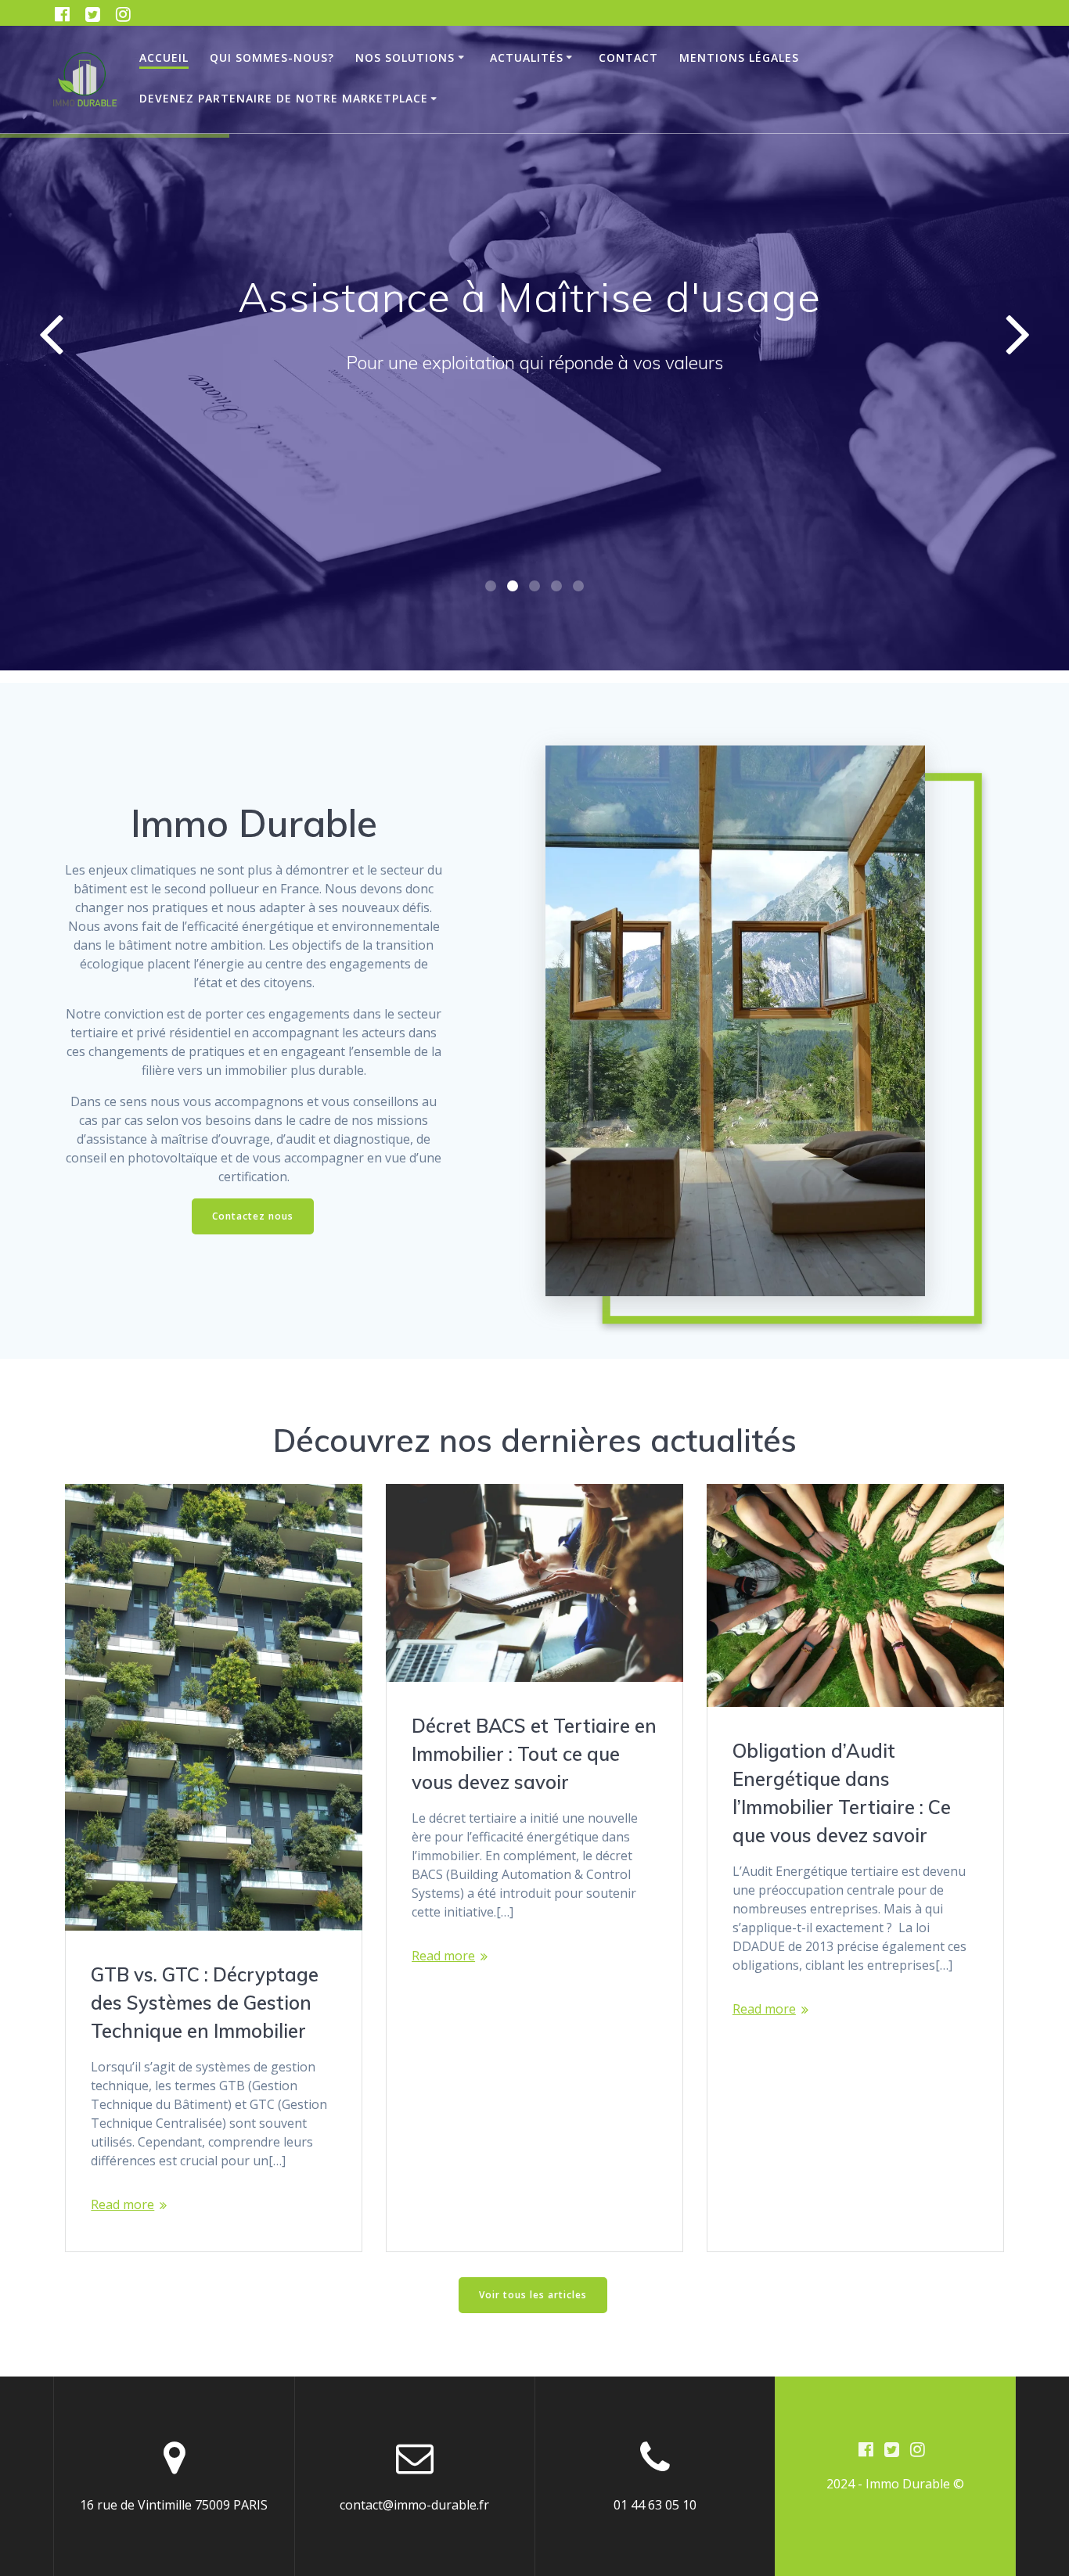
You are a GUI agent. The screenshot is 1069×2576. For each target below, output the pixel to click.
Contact (628, 57)
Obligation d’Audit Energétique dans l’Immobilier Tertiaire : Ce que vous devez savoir (842, 1793)
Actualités (527, 57)
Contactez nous (253, 1216)
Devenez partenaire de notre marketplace (284, 98)
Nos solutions (405, 57)
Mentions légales (739, 57)
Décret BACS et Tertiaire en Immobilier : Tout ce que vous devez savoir (534, 1754)
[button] (491, 586)
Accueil (164, 57)
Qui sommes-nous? (272, 57)
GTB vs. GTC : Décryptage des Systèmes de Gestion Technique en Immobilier (205, 2003)
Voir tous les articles (533, 2295)
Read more (122, 2204)
